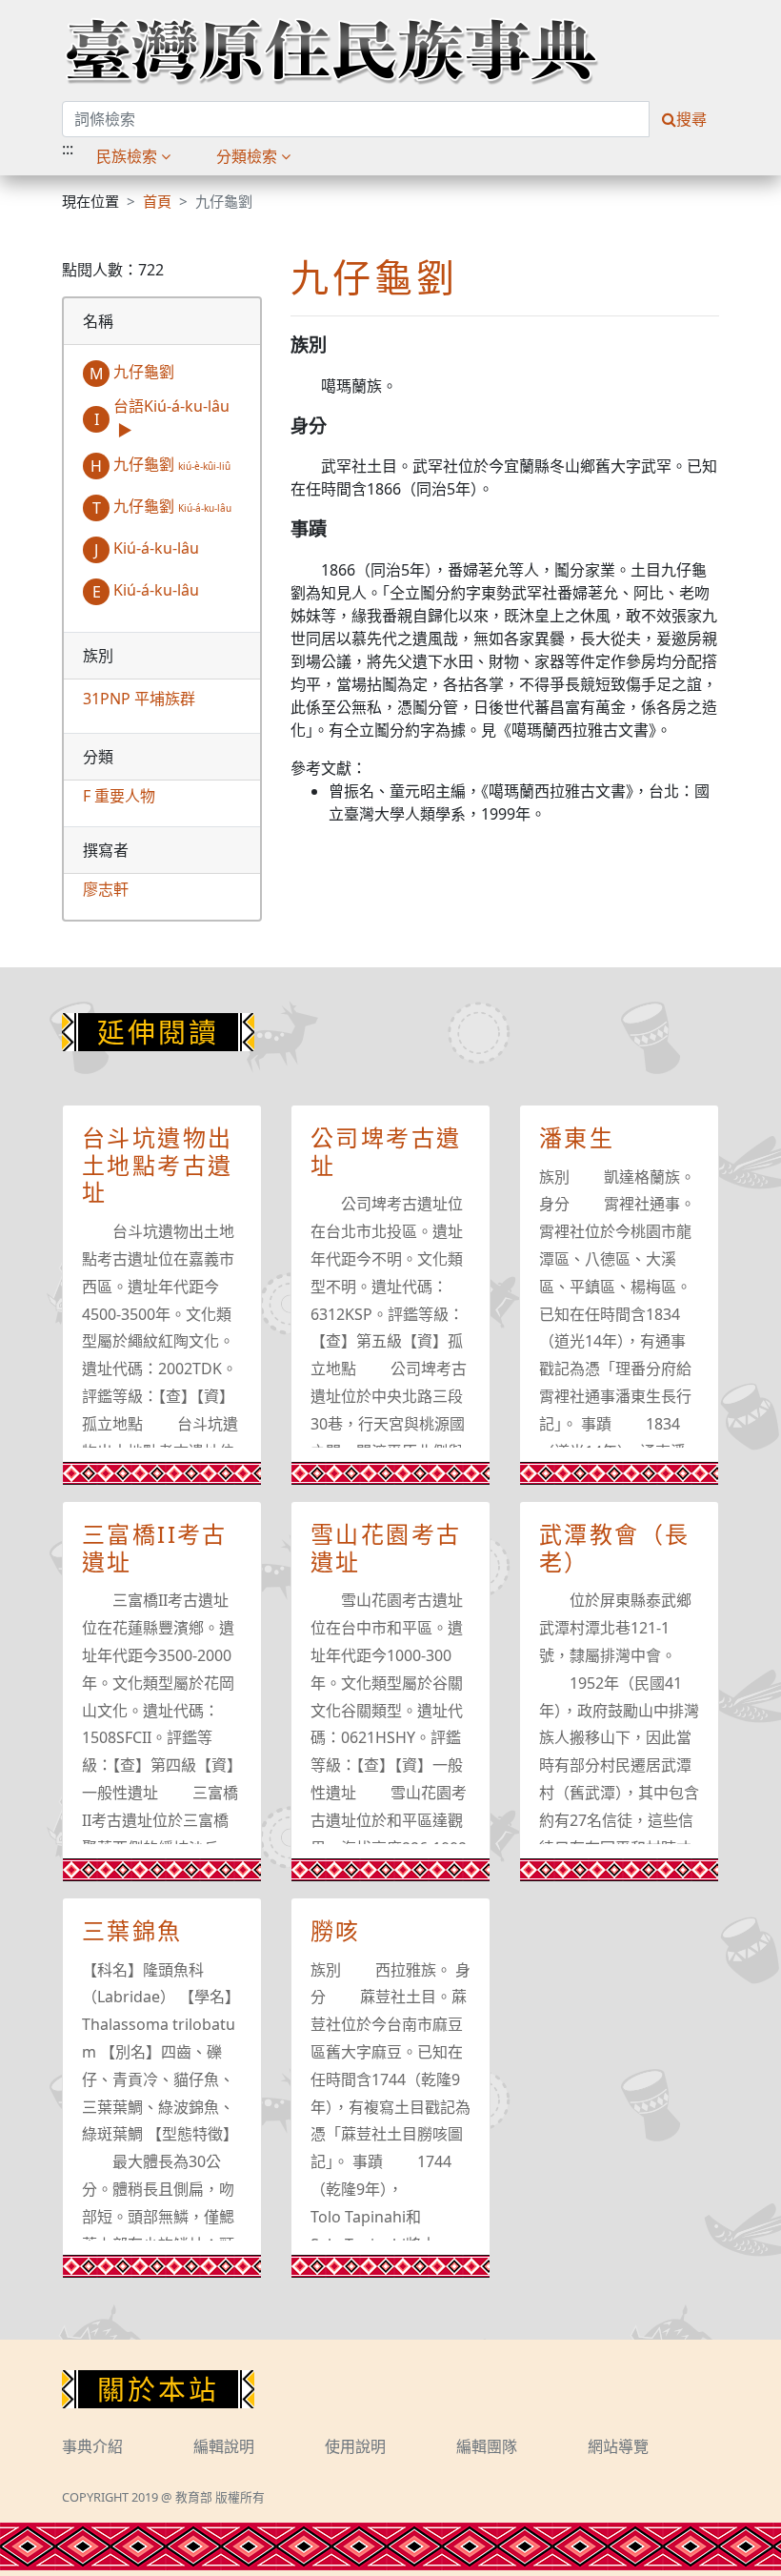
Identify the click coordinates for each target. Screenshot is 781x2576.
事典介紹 (92, 2446)
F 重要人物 (119, 796)
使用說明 (355, 2446)
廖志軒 (106, 889)
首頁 (157, 201)
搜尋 (691, 119)
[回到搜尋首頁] (331, 51)
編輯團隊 (487, 2446)
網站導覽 (618, 2446)
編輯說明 (224, 2446)
